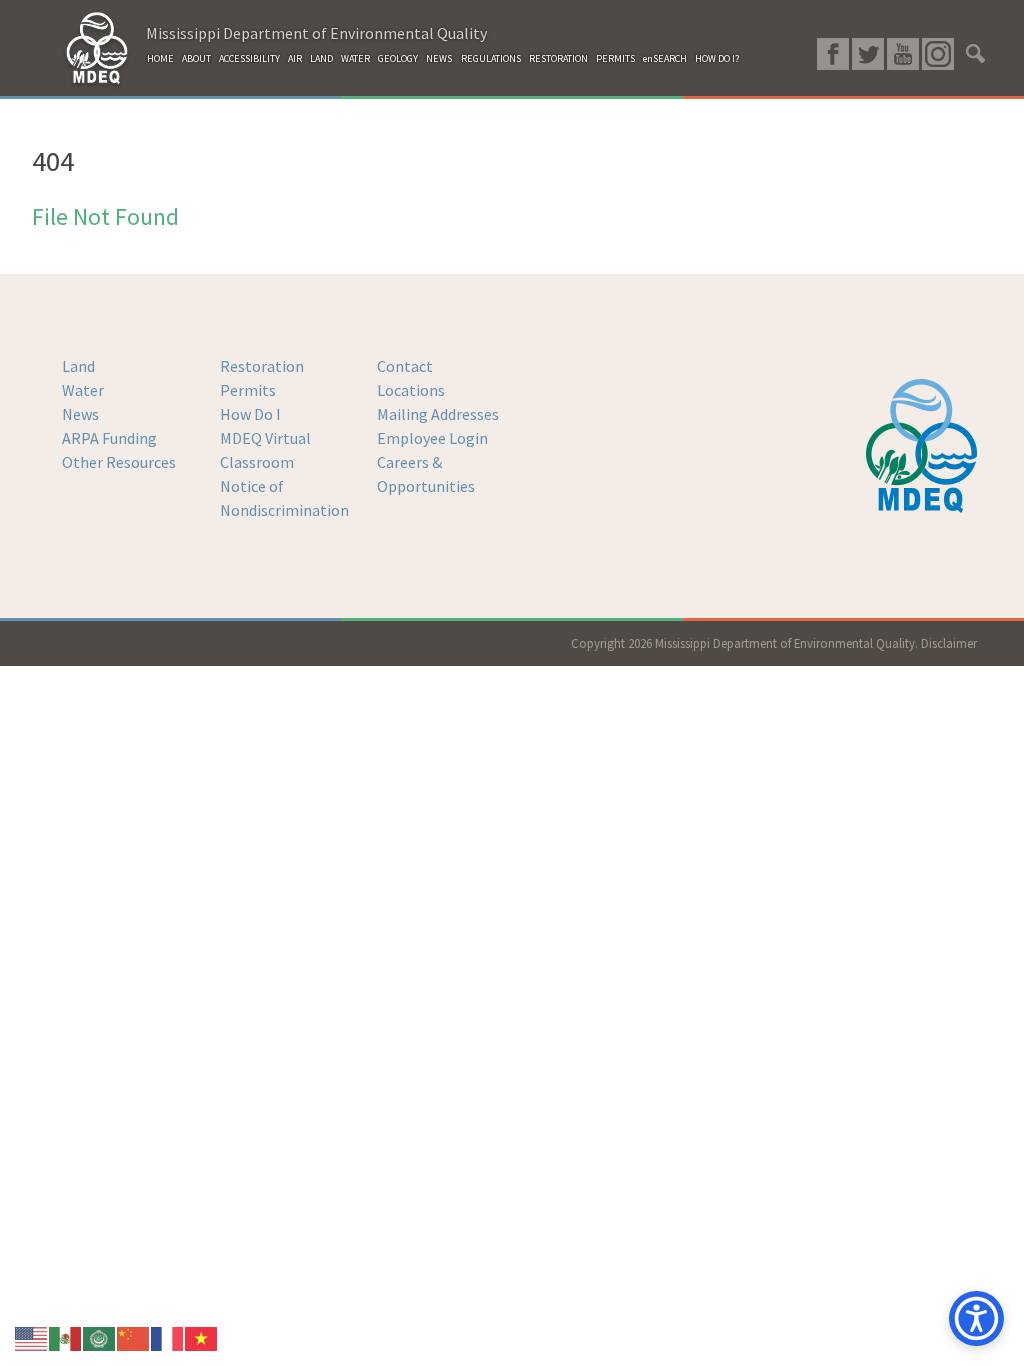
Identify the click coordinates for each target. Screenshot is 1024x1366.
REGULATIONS (491, 58)
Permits (248, 390)
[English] (32, 1337)
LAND (321, 58)
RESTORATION (558, 58)
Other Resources (119, 462)
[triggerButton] (976, 1318)
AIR (295, 58)
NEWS (439, 58)
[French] (168, 1337)
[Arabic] (100, 1337)
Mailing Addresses (438, 414)
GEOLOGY (398, 58)
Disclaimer (949, 643)
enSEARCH (665, 58)
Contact (405, 366)
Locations (411, 390)
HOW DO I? (717, 58)
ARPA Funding (109, 438)
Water (83, 390)
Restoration (262, 366)
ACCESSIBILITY (249, 58)
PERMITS (615, 58)
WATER (355, 58)
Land (78, 366)
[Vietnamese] (202, 1337)
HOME (160, 58)
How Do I (250, 414)
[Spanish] (66, 1337)
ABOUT (196, 58)
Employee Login (432, 438)
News (80, 414)
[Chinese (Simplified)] (134, 1337)
